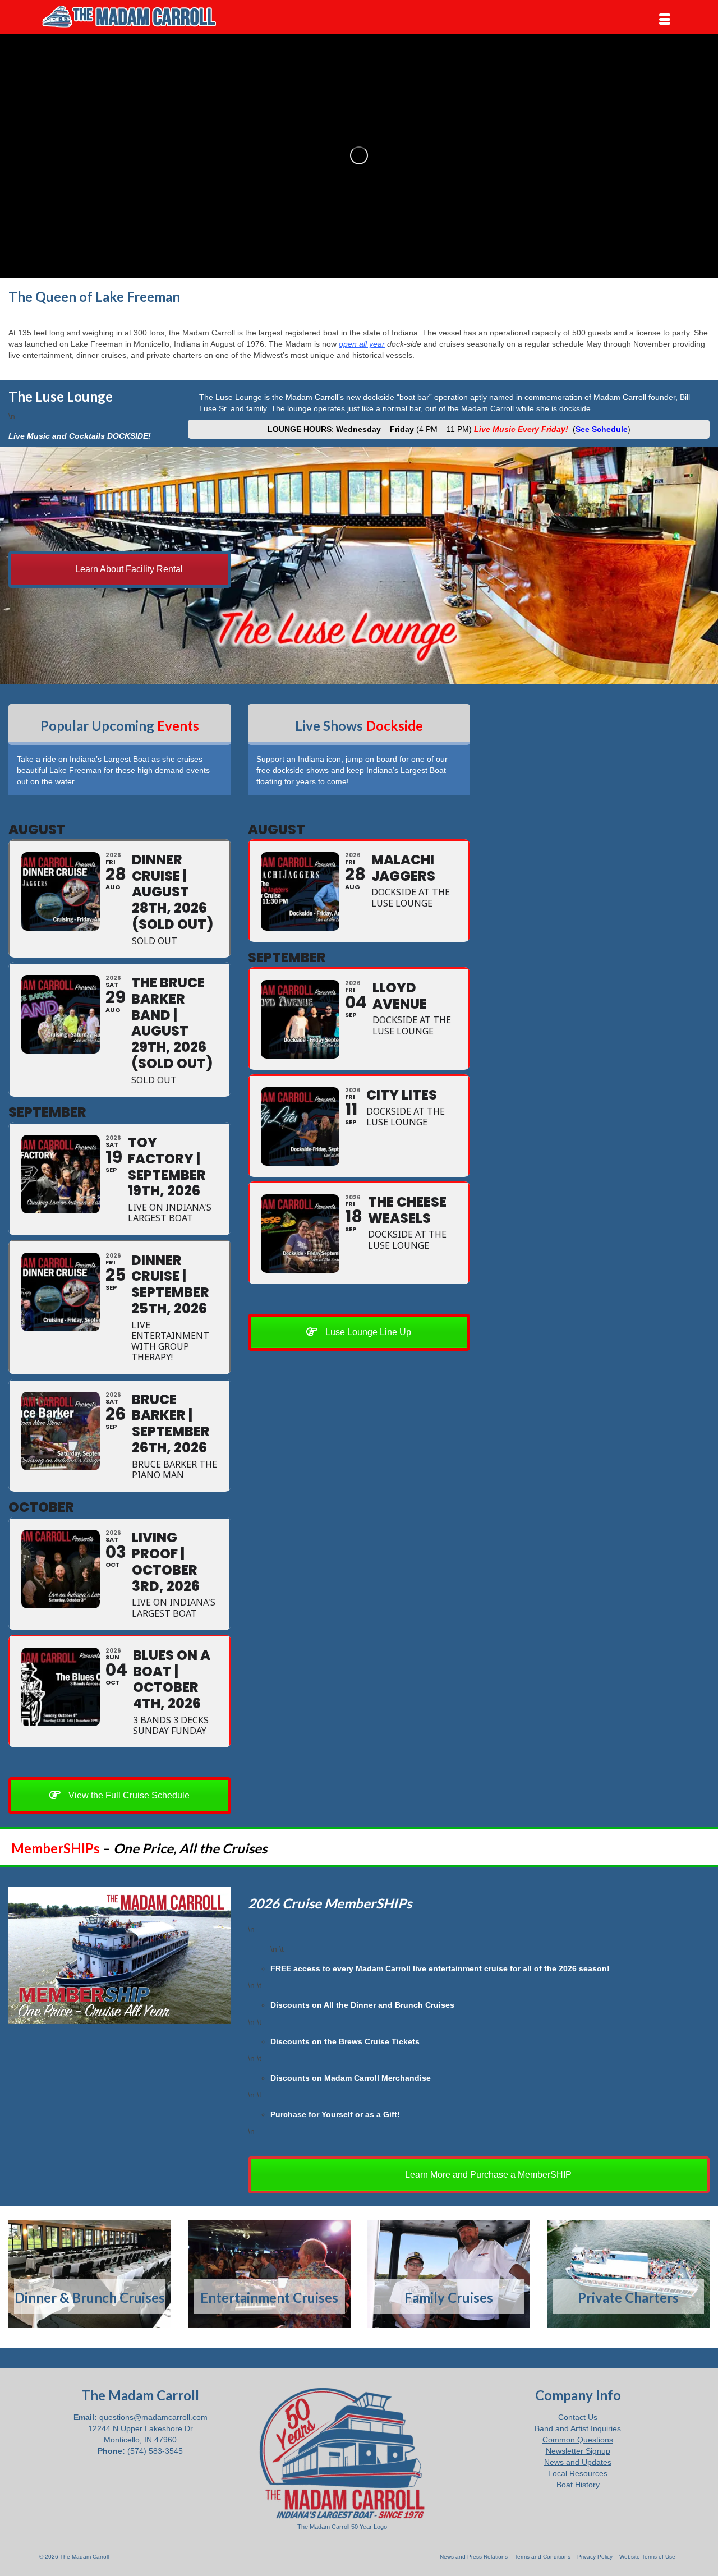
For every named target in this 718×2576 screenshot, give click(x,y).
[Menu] (665, 20)
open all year (362, 344)
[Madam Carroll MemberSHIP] (120, 1956)
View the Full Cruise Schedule (128, 1795)
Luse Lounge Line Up (367, 1332)
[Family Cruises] (449, 2274)
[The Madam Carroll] (140, 17)
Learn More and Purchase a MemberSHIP (487, 2175)
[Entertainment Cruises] (269, 2274)
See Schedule (602, 429)
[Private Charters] (628, 2274)
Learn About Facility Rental (128, 569)
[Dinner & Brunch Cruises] (90, 2274)
